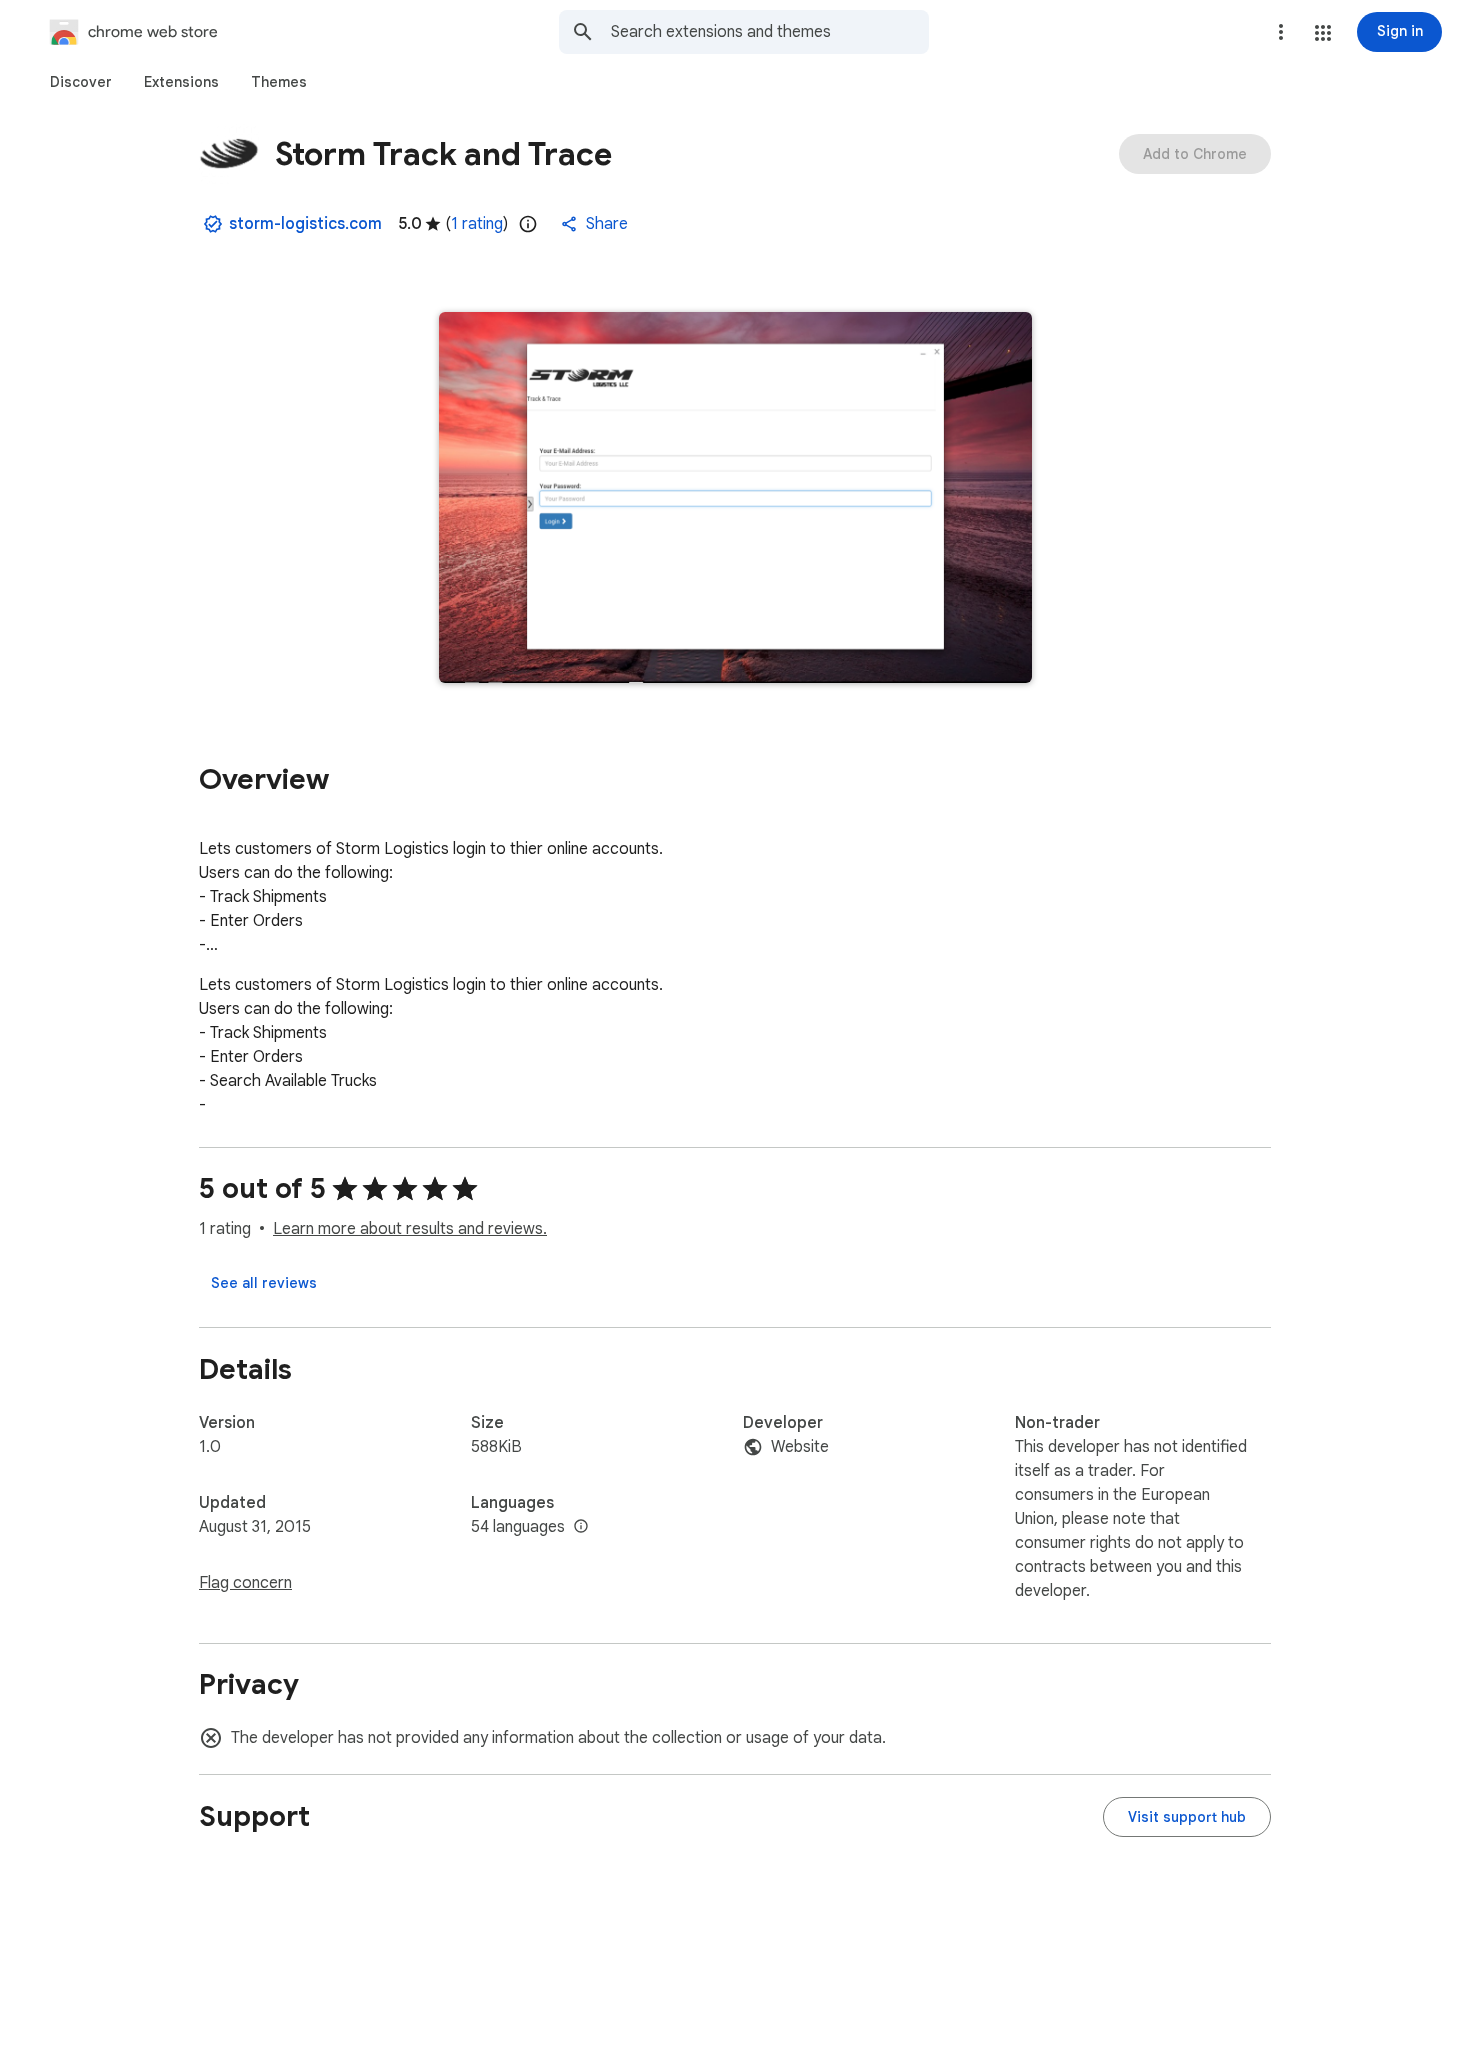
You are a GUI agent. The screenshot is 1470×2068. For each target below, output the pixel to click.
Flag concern (245, 1583)
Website (800, 1447)
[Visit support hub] (1187, 1817)
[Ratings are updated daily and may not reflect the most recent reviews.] (528, 224)
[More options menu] (1281, 32)
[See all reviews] (264, 1283)
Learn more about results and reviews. (410, 1229)
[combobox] (770, 32)
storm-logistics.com (305, 224)
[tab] (81, 82)
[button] (1323, 33)
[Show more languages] (581, 1527)
